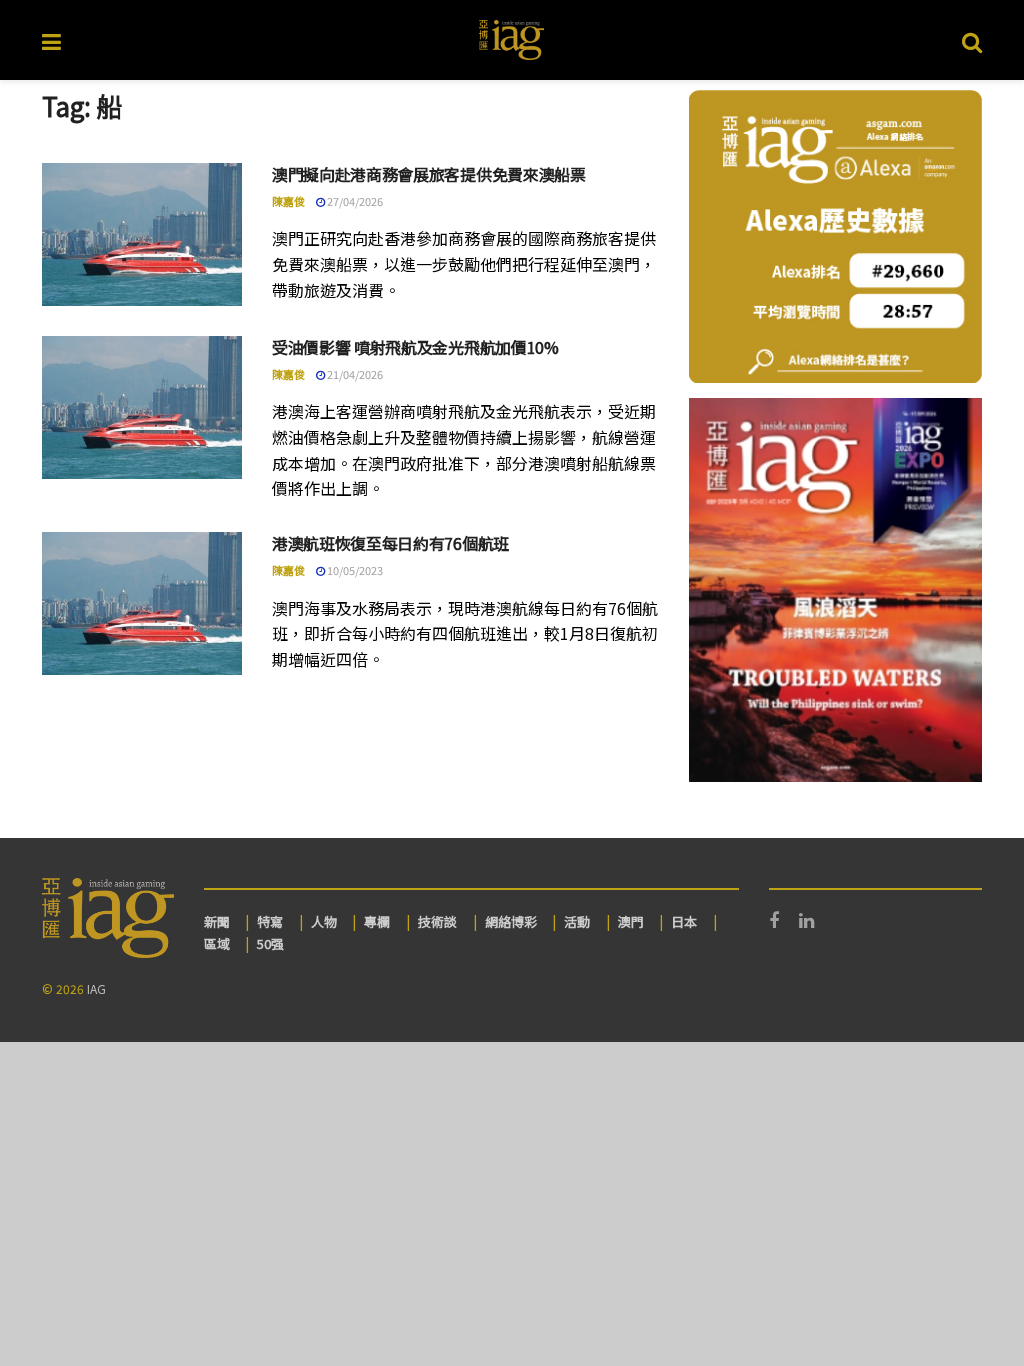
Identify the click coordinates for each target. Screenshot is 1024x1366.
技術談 (437, 921)
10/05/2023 (354, 570)
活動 (577, 921)
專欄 (377, 921)
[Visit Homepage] (512, 40)
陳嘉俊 (288, 201)
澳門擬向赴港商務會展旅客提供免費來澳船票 (429, 174)
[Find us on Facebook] (774, 921)
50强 (270, 943)
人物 (324, 921)
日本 (684, 921)
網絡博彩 (511, 921)
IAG (96, 988)
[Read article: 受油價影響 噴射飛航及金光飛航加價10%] (142, 407)
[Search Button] (972, 40)
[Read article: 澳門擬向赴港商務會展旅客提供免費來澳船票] (142, 234)
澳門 (631, 921)
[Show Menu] (51, 40)
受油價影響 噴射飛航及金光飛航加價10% (415, 347)
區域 (217, 943)
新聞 (217, 921)
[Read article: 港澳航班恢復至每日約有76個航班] (142, 603)
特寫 (270, 921)
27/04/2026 (354, 201)
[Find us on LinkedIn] (806, 921)
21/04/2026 (354, 374)
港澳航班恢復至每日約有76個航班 (390, 543)
